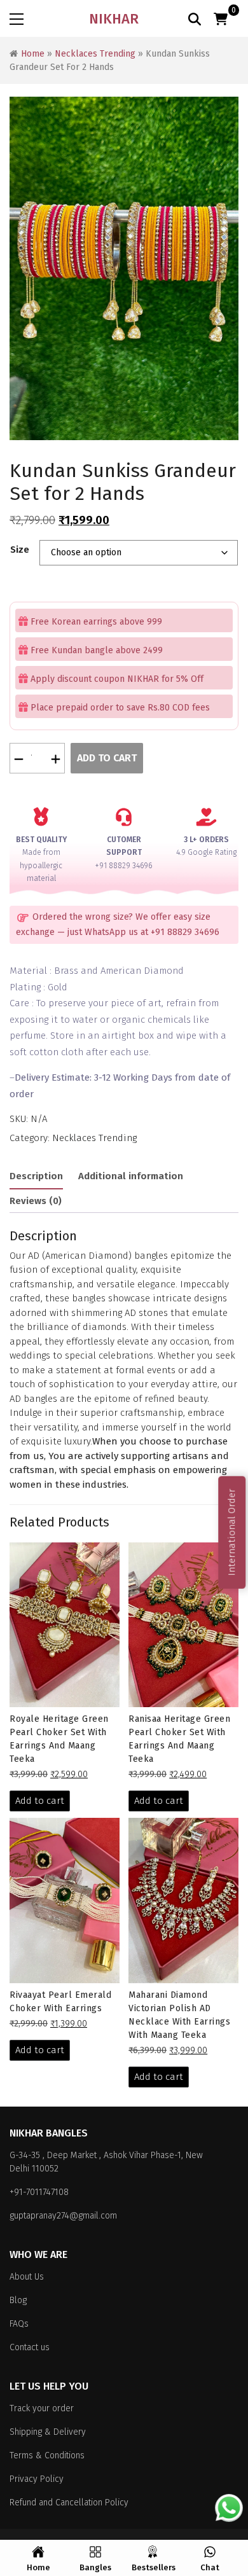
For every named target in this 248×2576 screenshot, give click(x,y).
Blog (18, 2300)
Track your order (42, 2408)
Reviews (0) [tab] (36, 1201)
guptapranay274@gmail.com (63, 2216)
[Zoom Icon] (124, 268)
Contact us (30, 2347)
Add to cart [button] (40, 1801)
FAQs (19, 2324)
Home (33, 54)
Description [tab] (36, 1176)
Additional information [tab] (131, 1176)
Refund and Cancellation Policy (69, 2503)
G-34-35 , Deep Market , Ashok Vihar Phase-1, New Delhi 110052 (106, 2162)
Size (20, 550)
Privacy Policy (37, 2479)
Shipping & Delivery (48, 2432)
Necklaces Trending (95, 54)
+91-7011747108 (39, 2192)
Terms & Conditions (47, 2455)
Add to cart (107, 758)
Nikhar (114, 19)
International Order (231, 1532)
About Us (27, 2277)
